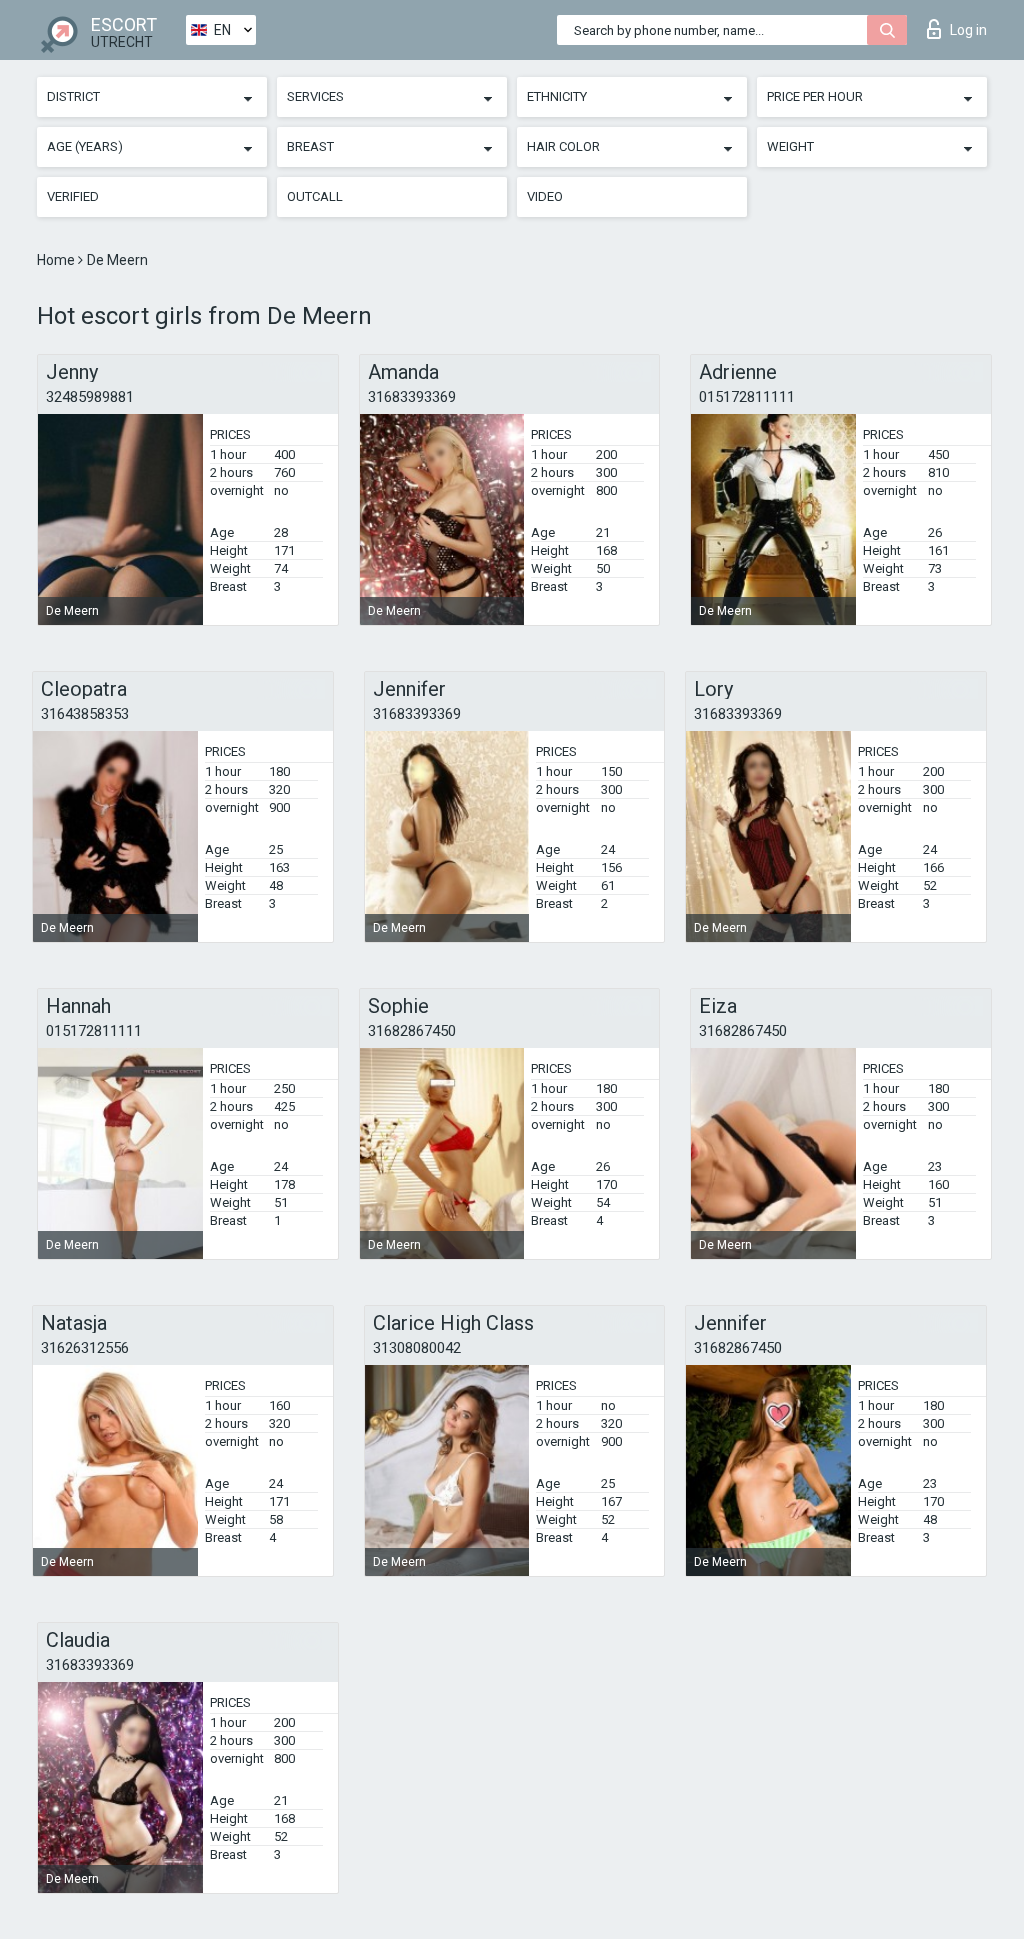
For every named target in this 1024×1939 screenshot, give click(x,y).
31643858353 (85, 714)
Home (57, 260)
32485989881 (90, 397)
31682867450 (412, 1031)
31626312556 (85, 1348)
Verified (73, 196)
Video (545, 196)
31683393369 (412, 397)
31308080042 (417, 1348)
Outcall (315, 196)
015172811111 (747, 397)
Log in (968, 30)
